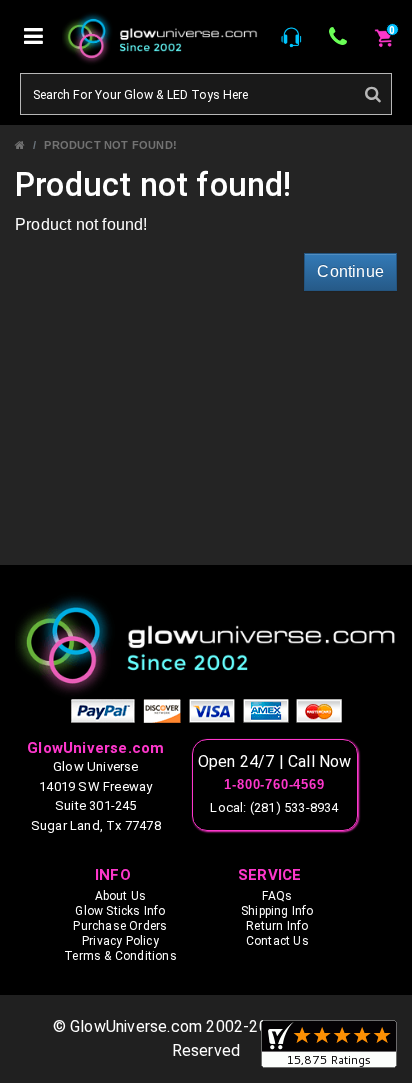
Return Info (277, 926)
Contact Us (277, 941)
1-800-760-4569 (274, 785)
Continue (350, 271)
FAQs (277, 896)
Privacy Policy (120, 941)
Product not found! (110, 145)
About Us (121, 896)
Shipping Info (277, 911)
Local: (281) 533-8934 (274, 807)
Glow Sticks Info (120, 911)
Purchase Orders (120, 926)
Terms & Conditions (120, 956)
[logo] (206, 644)
